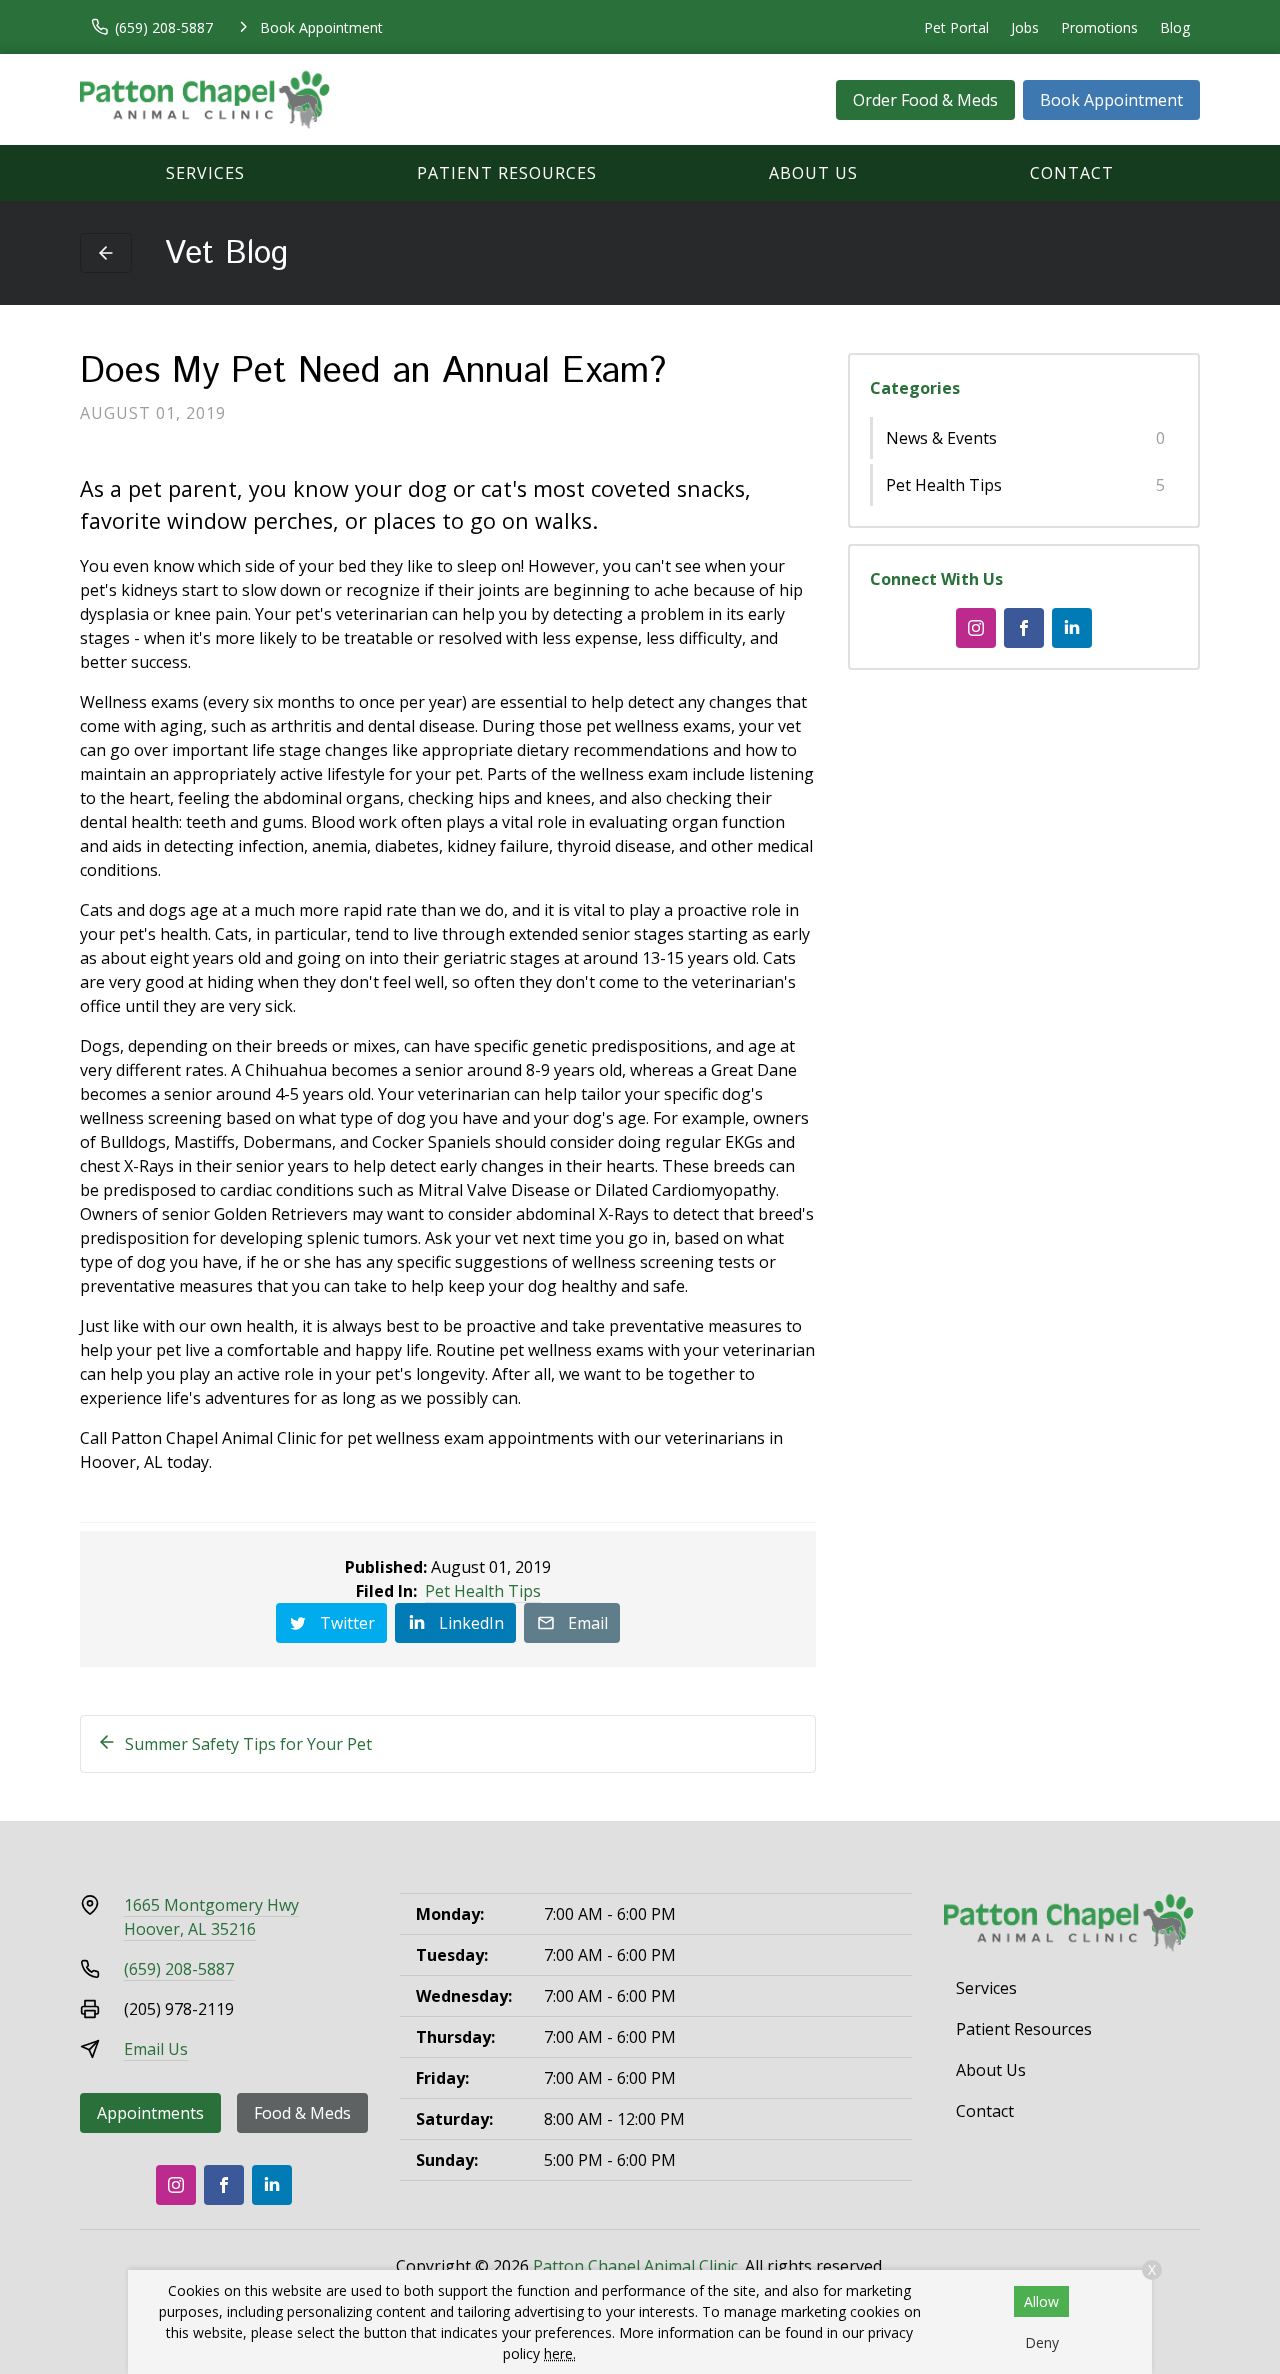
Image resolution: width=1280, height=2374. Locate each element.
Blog (1175, 27)
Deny (1042, 2342)
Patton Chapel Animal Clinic (635, 2266)
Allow (1041, 2301)
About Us (813, 173)
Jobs (1025, 27)
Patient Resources (507, 173)
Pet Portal (956, 27)
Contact (1072, 173)
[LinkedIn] (1072, 628)
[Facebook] (1024, 628)
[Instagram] (976, 628)
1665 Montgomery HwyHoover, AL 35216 (211, 1917)
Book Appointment (1111, 100)
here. (560, 2353)
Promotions (1099, 27)
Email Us (156, 2049)
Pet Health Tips (483, 1591)
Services (205, 173)
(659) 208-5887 (179, 1969)
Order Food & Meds (925, 100)
